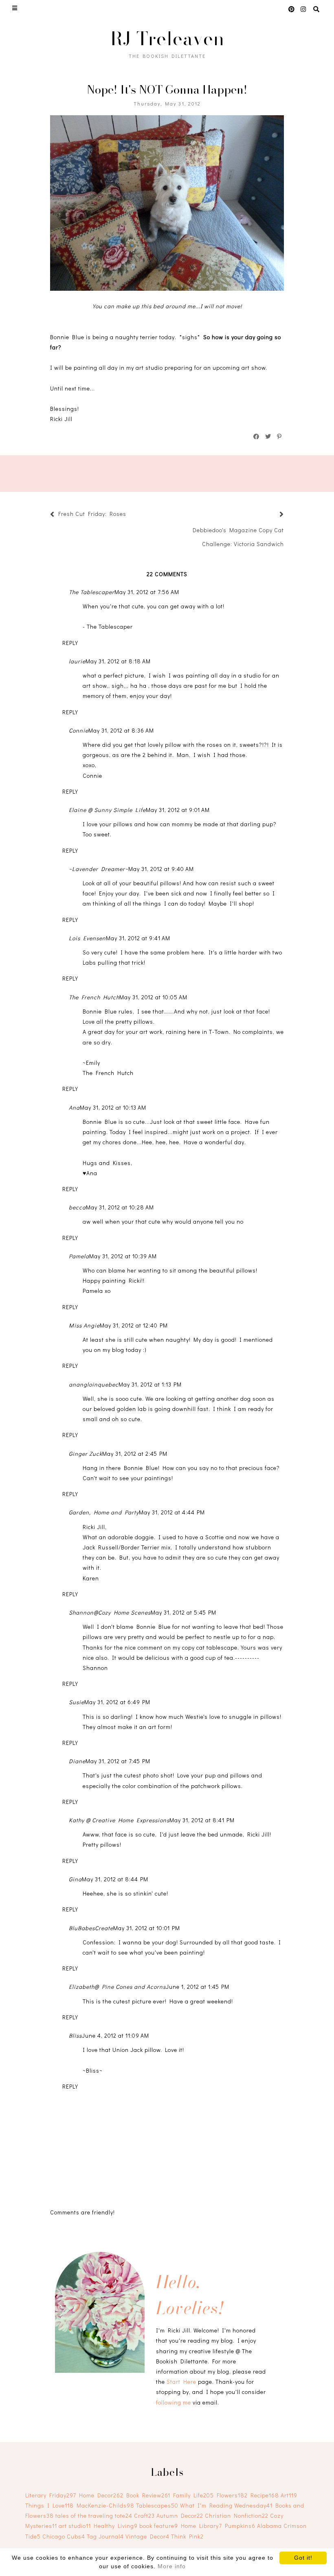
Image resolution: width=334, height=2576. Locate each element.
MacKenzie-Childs (105, 2505)
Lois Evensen (87, 938)
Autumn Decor (180, 2516)
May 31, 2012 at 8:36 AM (121, 730)
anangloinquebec (94, 1384)
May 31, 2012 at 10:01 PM (147, 1928)
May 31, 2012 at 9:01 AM (178, 810)
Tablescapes (157, 2505)
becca (77, 1207)
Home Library (201, 2526)
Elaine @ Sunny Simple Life (107, 810)
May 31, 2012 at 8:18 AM (118, 661)
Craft (144, 2516)
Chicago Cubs (64, 2536)
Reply (70, 643)
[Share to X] (268, 437)
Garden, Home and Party (104, 1512)
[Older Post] (272, 515)
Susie (77, 1702)
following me (174, 2402)
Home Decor (101, 2495)
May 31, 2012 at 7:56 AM (147, 592)
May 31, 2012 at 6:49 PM (117, 1702)
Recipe (265, 2495)
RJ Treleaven (167, 38)
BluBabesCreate (91, 1928)
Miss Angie (84, 1325)
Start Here (181, 2382)
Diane (77, 1761)
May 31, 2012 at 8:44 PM (115, 1879)
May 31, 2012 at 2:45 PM (135, 1454)
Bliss (75, 2035)
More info (172, 2566)
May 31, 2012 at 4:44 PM (172, 1512)
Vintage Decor (147, 2536)
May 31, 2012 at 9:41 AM (138, 938)
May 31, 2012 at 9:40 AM (161, 869)
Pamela (79, 1256)
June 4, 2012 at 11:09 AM (115, 2035)
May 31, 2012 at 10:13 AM (113, 1107)
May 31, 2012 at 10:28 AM (120, 1207)
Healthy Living (116, 2526)
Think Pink (187, 2536)
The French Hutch (94, 997)
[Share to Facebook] (257, 437)
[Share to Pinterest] (280, 437)
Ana (74, 1107)
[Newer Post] (130, 515)
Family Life (193, 2495)
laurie (77, 661)
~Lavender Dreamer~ (99, 869)
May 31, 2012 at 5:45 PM (183, 1612)
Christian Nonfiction (237, 2516)
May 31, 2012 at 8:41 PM (202, 1820)
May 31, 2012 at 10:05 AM (153, 997)
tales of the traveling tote (94, 2516)
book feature (159, 2526)
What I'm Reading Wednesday (226, 2505)
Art (289, 2495)
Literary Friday (51, 2495)
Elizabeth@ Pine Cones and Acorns (117, 1987)
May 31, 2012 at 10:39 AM (123, 1256)
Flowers (232, 2495)
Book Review (148, 2495)
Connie (79, 730)
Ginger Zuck (86, 1454)
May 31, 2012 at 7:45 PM (118, 1761)
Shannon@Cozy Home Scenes (110, 1612)
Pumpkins (240, 2526)
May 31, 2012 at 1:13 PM (150, 1384)
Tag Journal (105, 2536)
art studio (75, 2526)
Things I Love (49, 2505)
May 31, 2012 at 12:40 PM (134, 1325)
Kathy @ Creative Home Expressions (119, 1820)
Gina (75, 1879)
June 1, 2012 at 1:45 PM (198, 1987)
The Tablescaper (92, 592)
